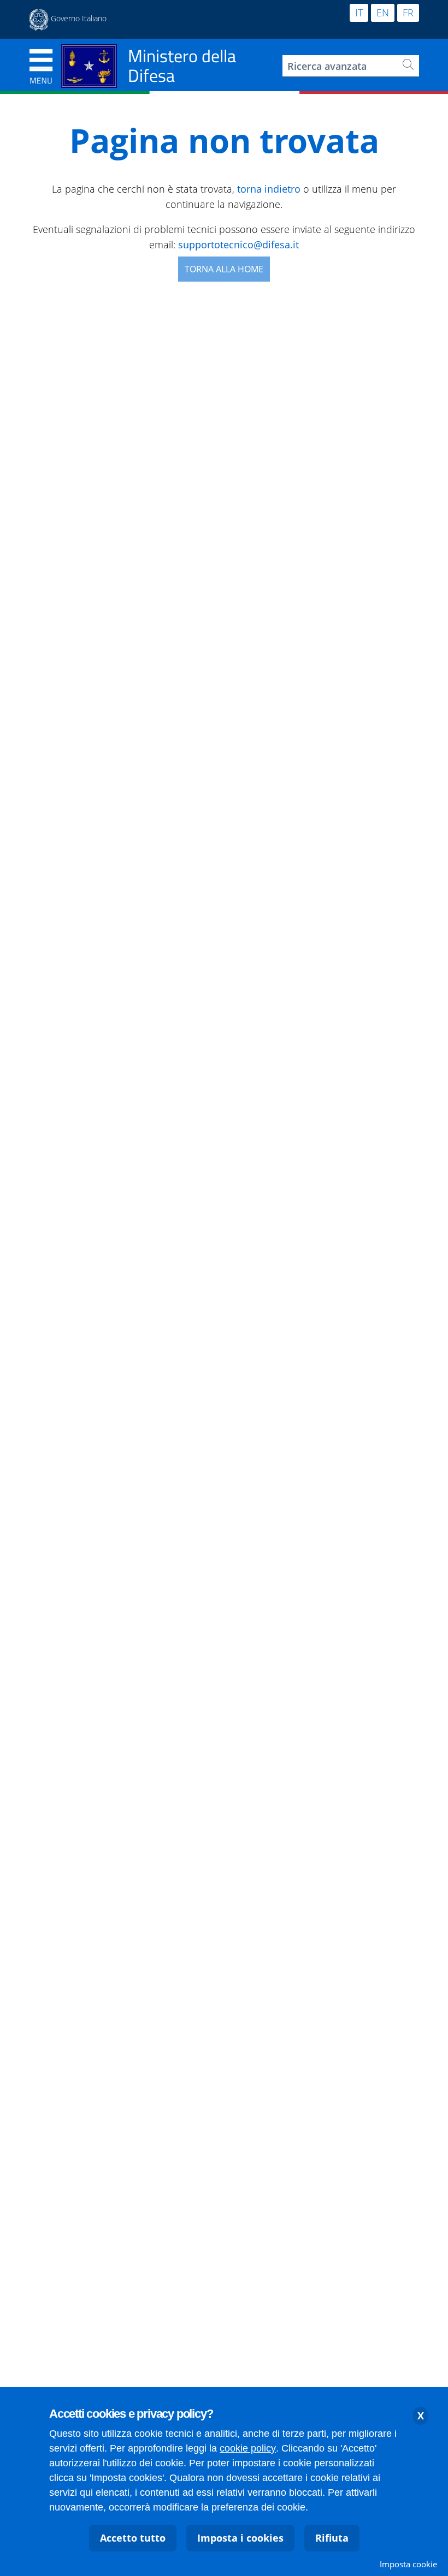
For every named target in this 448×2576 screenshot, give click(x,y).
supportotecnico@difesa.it (238, 245)
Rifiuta (332, 2538)
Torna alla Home (224, 269)
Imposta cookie (408, 2564)
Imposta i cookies (240, 2538)
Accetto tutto (133, 2538)
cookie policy (248, 2448)
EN (383, 13)
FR (408, 13)
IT (359, 13)
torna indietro (269, 189)
